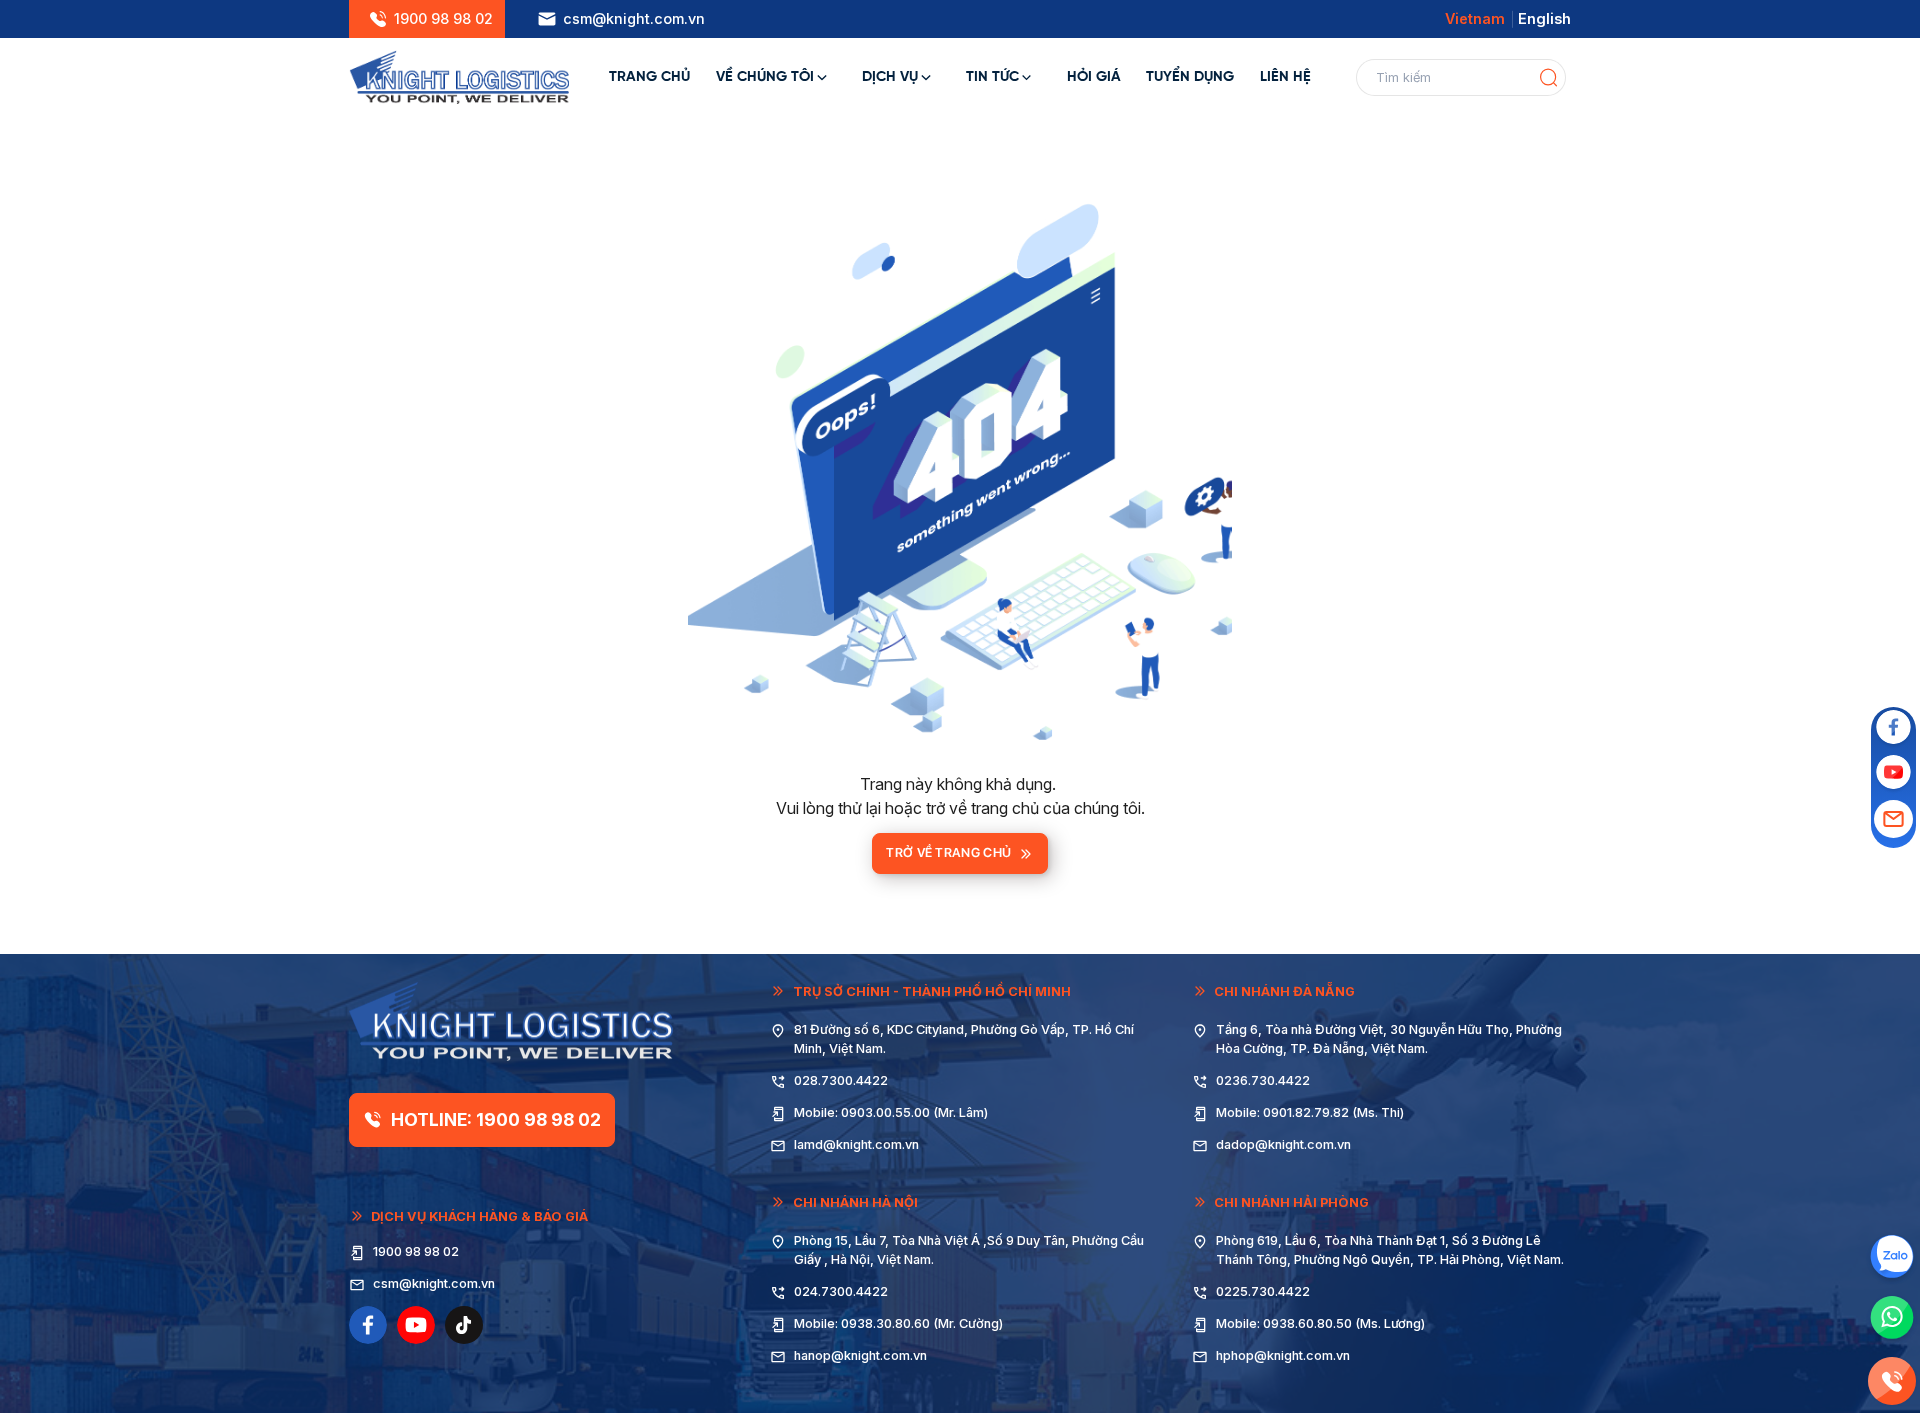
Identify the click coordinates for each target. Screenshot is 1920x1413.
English (1544, 18)
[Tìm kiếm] (1548, 77)
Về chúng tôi (765, 77)
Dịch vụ (890, 77)
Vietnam (1475, 18)
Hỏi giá (1094, 77)
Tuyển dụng (1190, 77)
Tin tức (992, 77)
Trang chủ (649, 77)
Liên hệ (1285, 77)
